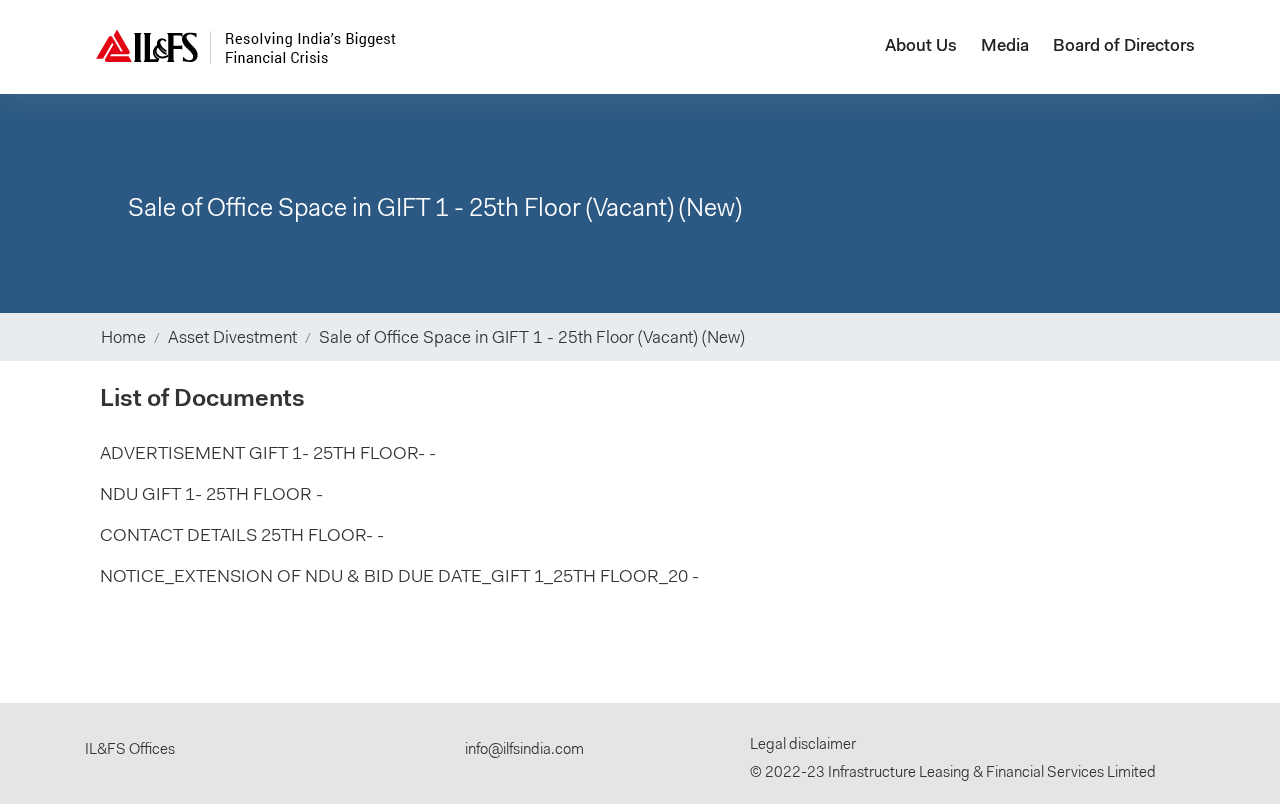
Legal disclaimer (803, 745)
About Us (921, 46)
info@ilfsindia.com (524, 750)
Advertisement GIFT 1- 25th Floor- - (268, 455)
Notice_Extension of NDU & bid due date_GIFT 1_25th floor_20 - (399, 578)
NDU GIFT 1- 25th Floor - (211, 496)
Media (1005, 46)
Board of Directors (1124, 46)
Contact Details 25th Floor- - (242, 537)
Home (123, 338)
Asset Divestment (232, 338)
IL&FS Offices (130, 750)
